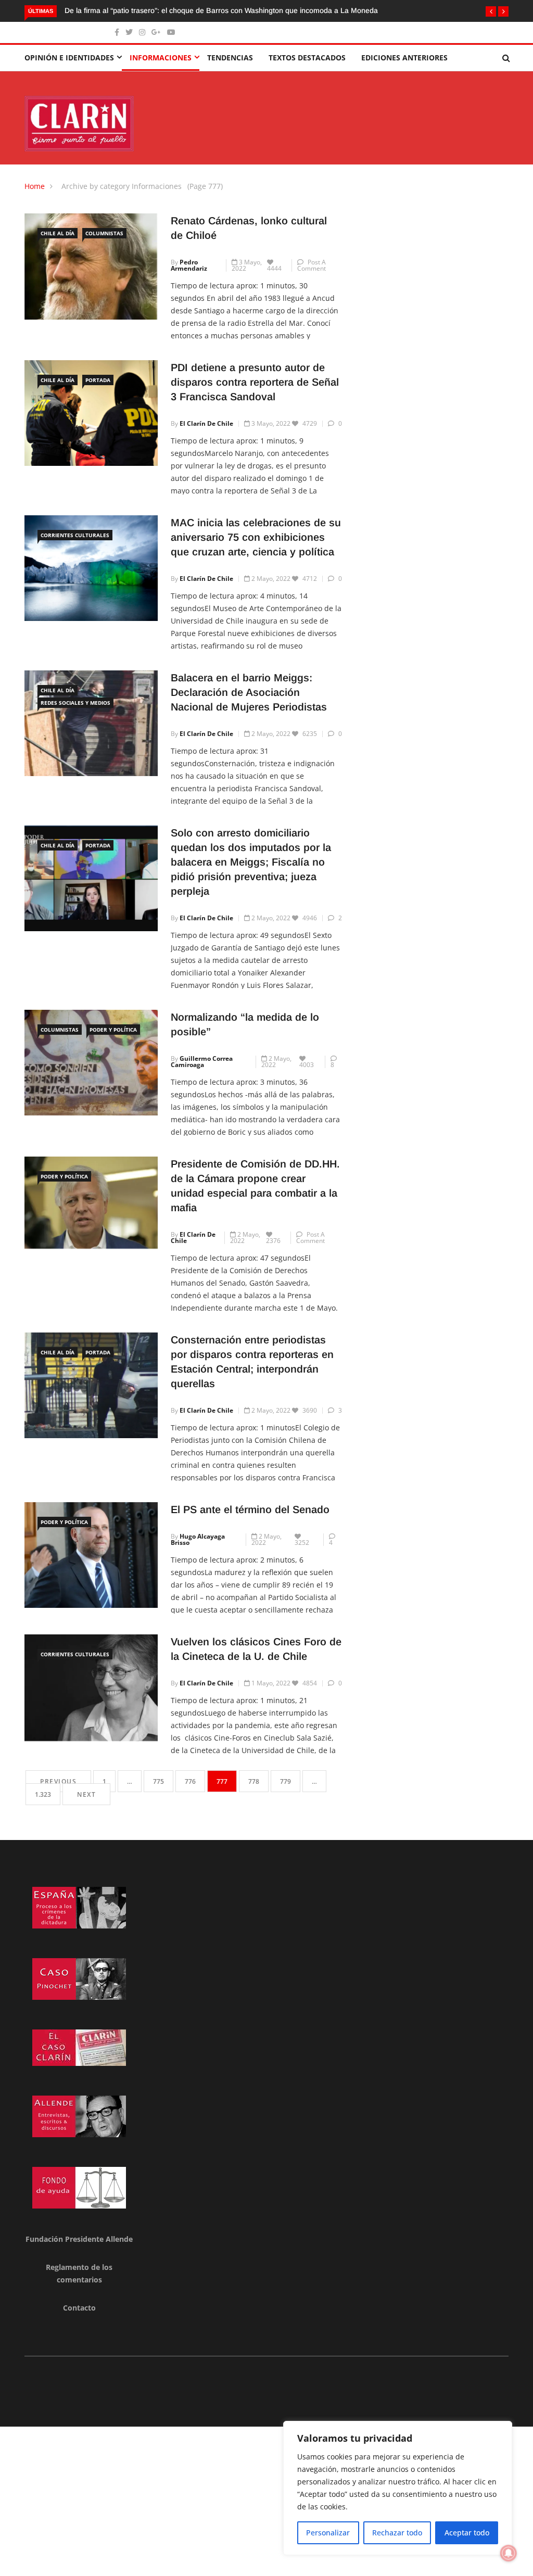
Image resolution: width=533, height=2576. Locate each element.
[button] (491, 11)
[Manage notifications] (509, 2553)
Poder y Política (113, 1030)
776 (190, 1781)
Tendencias (230, 58)
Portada (98, 380)
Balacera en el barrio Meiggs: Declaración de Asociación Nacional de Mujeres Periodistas (249, 692)
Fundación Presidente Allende (79, 2239)
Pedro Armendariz (189, 265)
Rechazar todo (397, 2533)
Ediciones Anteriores (404, 58)
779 (285, 1781)
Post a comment (312, 265)
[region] (398, 2488)
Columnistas (104, 233)
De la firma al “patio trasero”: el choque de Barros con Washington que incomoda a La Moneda (221, 10)
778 (254, 1781)
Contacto (79, 2308)
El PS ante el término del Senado (250, 1509)
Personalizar (328, 2533)
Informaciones (161, 58)
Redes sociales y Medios (75, 703)
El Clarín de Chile (206, 423)
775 (158, 1781)
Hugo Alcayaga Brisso (198, 1539)
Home (35, 186)
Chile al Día (58, 233)
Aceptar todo (467, 2533)
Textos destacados (307, 58)
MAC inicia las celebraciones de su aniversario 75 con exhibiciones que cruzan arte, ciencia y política (256, 537)
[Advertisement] (266, 2499)
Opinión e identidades (69, 58)
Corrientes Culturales (75, 535)
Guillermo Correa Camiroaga (202, 1062)
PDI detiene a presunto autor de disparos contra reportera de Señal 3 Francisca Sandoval (255, 382)
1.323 (43, 1794)
